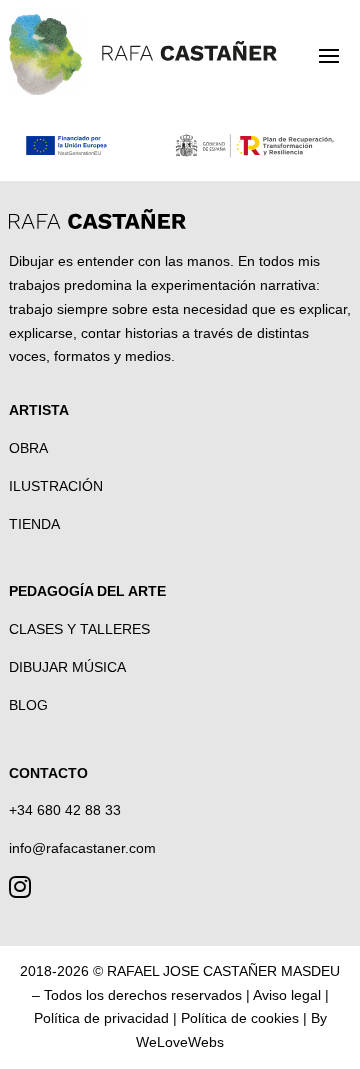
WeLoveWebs (180, 1042)
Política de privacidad (101, 1018)
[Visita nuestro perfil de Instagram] (20, 891)
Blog (28, 705)
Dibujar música (67, 667)
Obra (28, 448)
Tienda (34, 524)
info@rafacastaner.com (82, 848)
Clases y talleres (79, 629)
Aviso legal (287, 995)
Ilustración (56, 486)
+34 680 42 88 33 (65, 810)
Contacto (48, 773)
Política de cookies (240, 1018)
